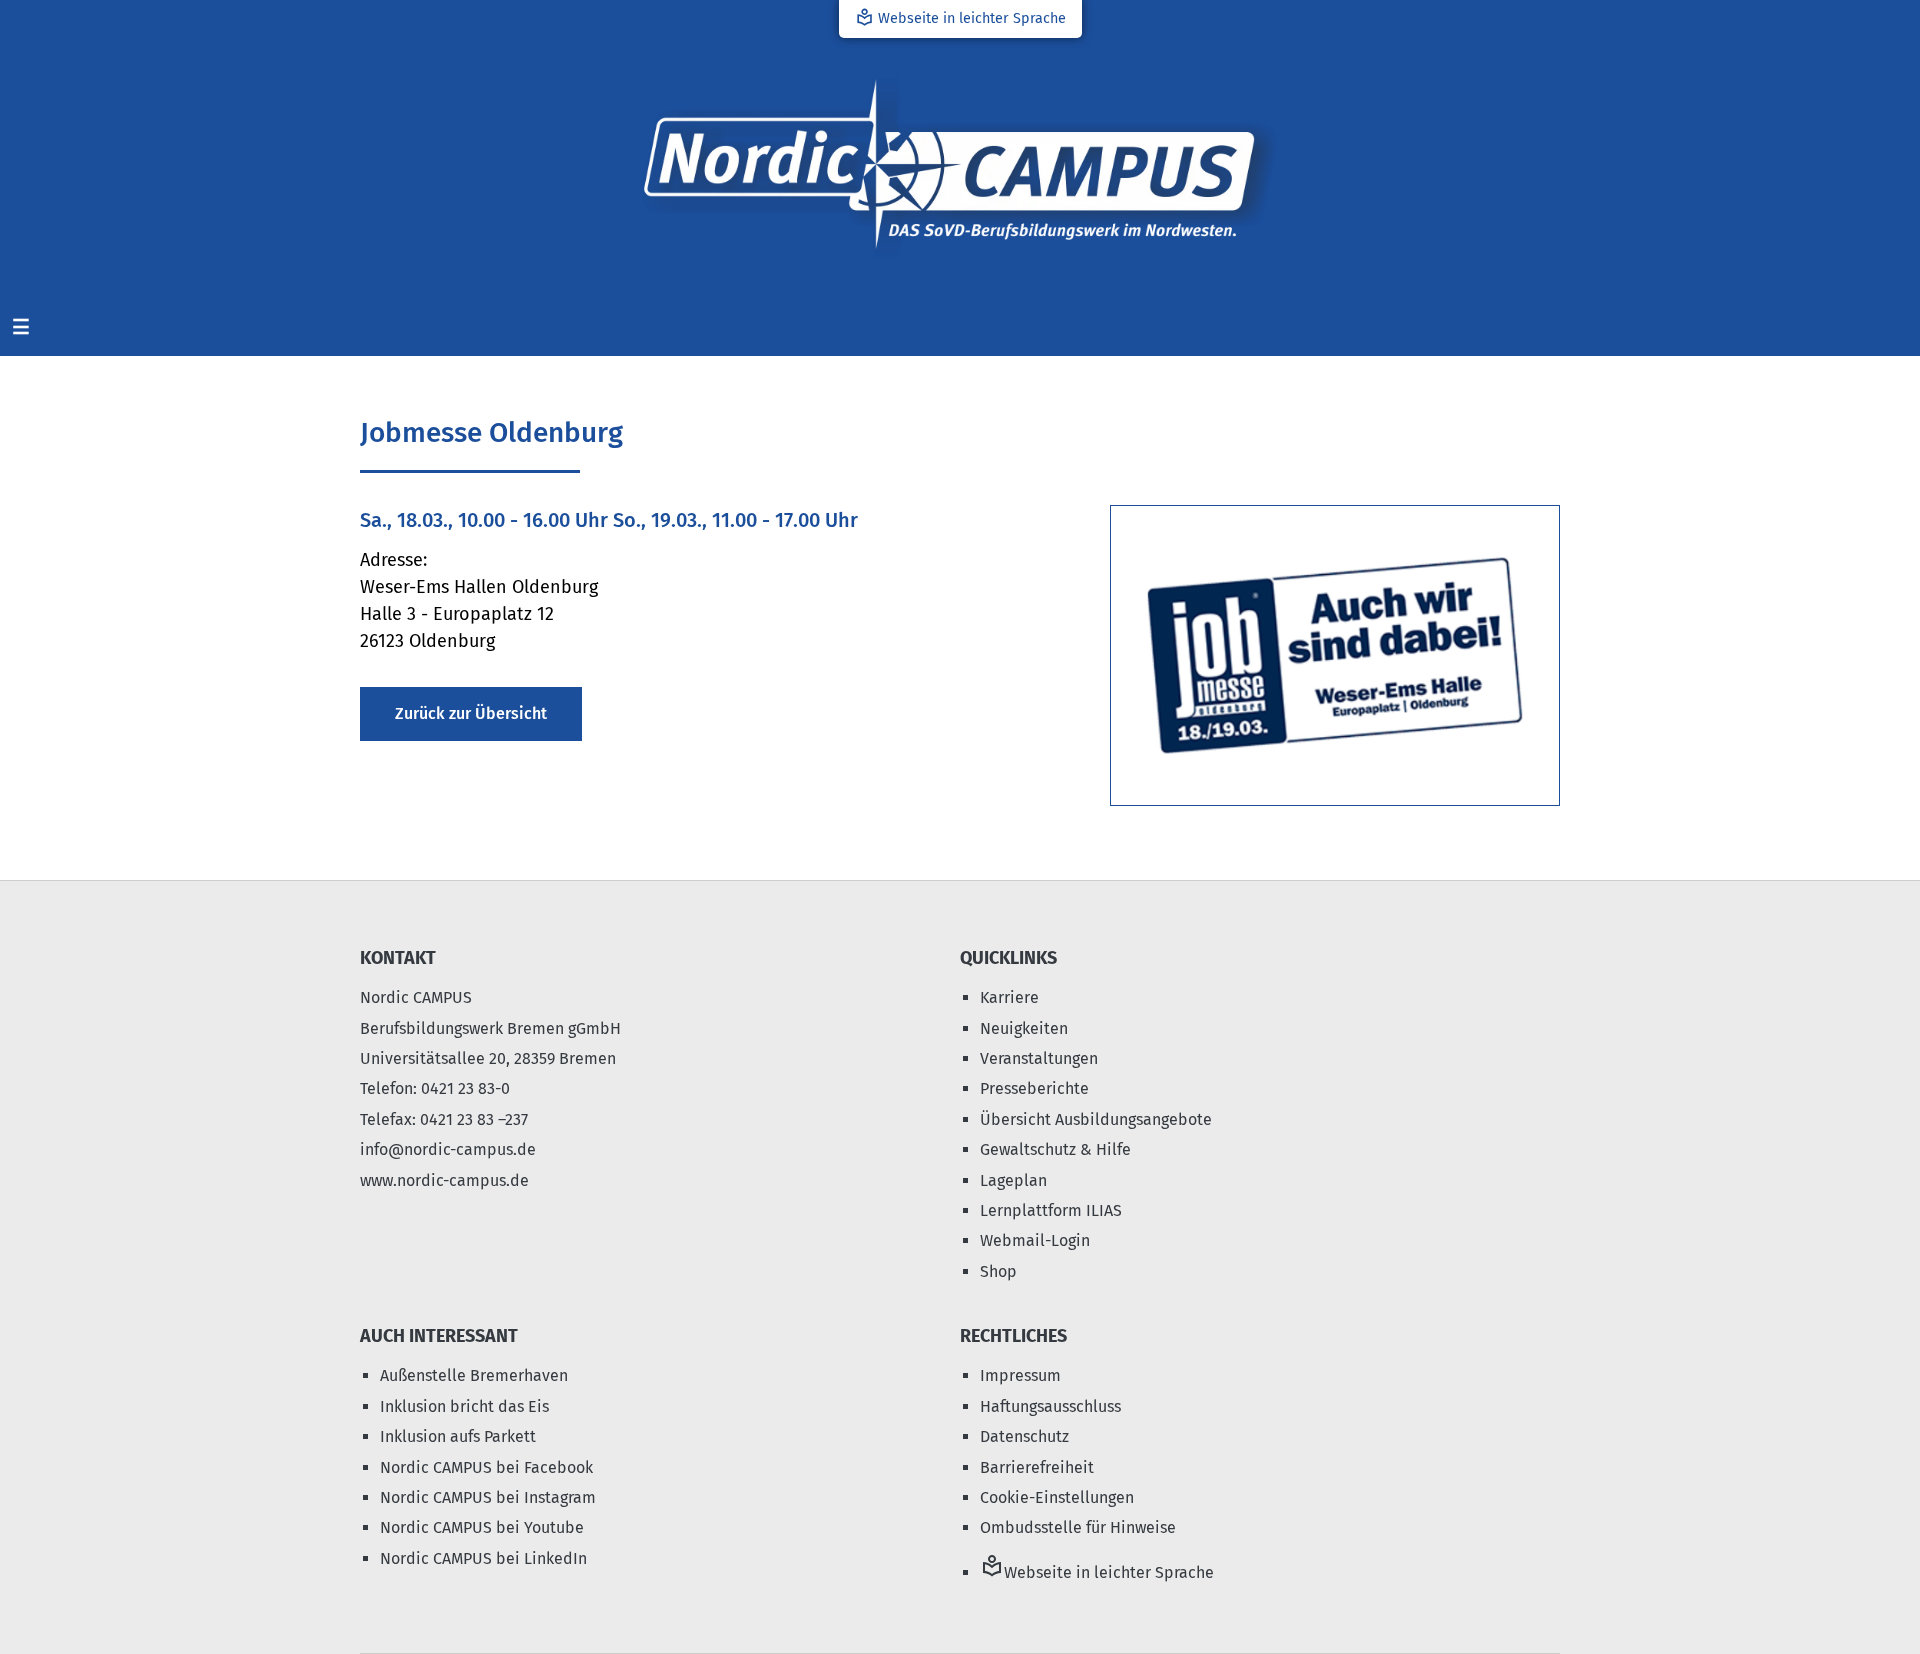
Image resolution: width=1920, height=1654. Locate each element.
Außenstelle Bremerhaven (474, 1375)
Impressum (1020, 1375)
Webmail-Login (1035, 1240)
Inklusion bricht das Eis (464, 1406)
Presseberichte (1034, 1088)
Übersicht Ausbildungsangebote (1096, 1119)
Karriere (1009, 997)
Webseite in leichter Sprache (960, 17)
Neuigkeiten (1024, 1028)
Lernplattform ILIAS (1051, 1210)
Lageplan (1013, 1180)
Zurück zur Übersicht (471, 713)
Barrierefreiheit (1037, 1467)
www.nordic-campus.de (444, 1180)
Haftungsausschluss (1050, 1406)
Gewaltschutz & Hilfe (1055, 1149)
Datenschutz (1024, 1436)
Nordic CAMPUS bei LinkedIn (483, 1558)
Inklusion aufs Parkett (458, 1436)
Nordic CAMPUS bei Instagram (488, 1497)
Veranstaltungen (1039, 1058)
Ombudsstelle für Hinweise (1078, 1527)
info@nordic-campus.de (448, 1149)
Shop (998, 1271)
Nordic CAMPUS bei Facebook (486, 1467)
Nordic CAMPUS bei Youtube (482, 1527)
